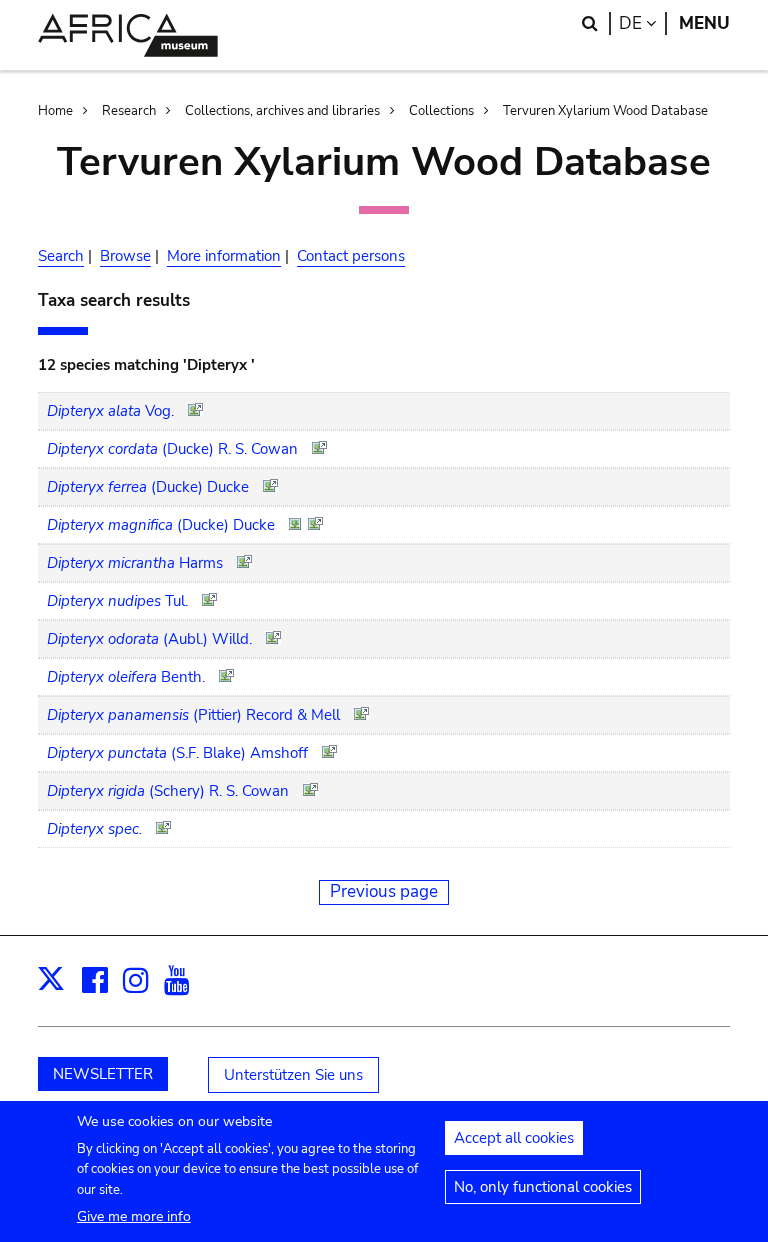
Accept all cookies (514, 1138)
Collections (441, 111)
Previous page (384, 891)
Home (55, 111)
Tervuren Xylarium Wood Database (605, 111)
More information (224, 256)
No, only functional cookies (543, 1187)
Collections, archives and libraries (282, 111)
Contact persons (351, 256)
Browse (125, 256)
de (643, 23)
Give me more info (134, 1216)
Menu (704, 23)
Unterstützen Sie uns (293, 1075)
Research (129, 111)
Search (61, 256)
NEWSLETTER (103, 1074)
